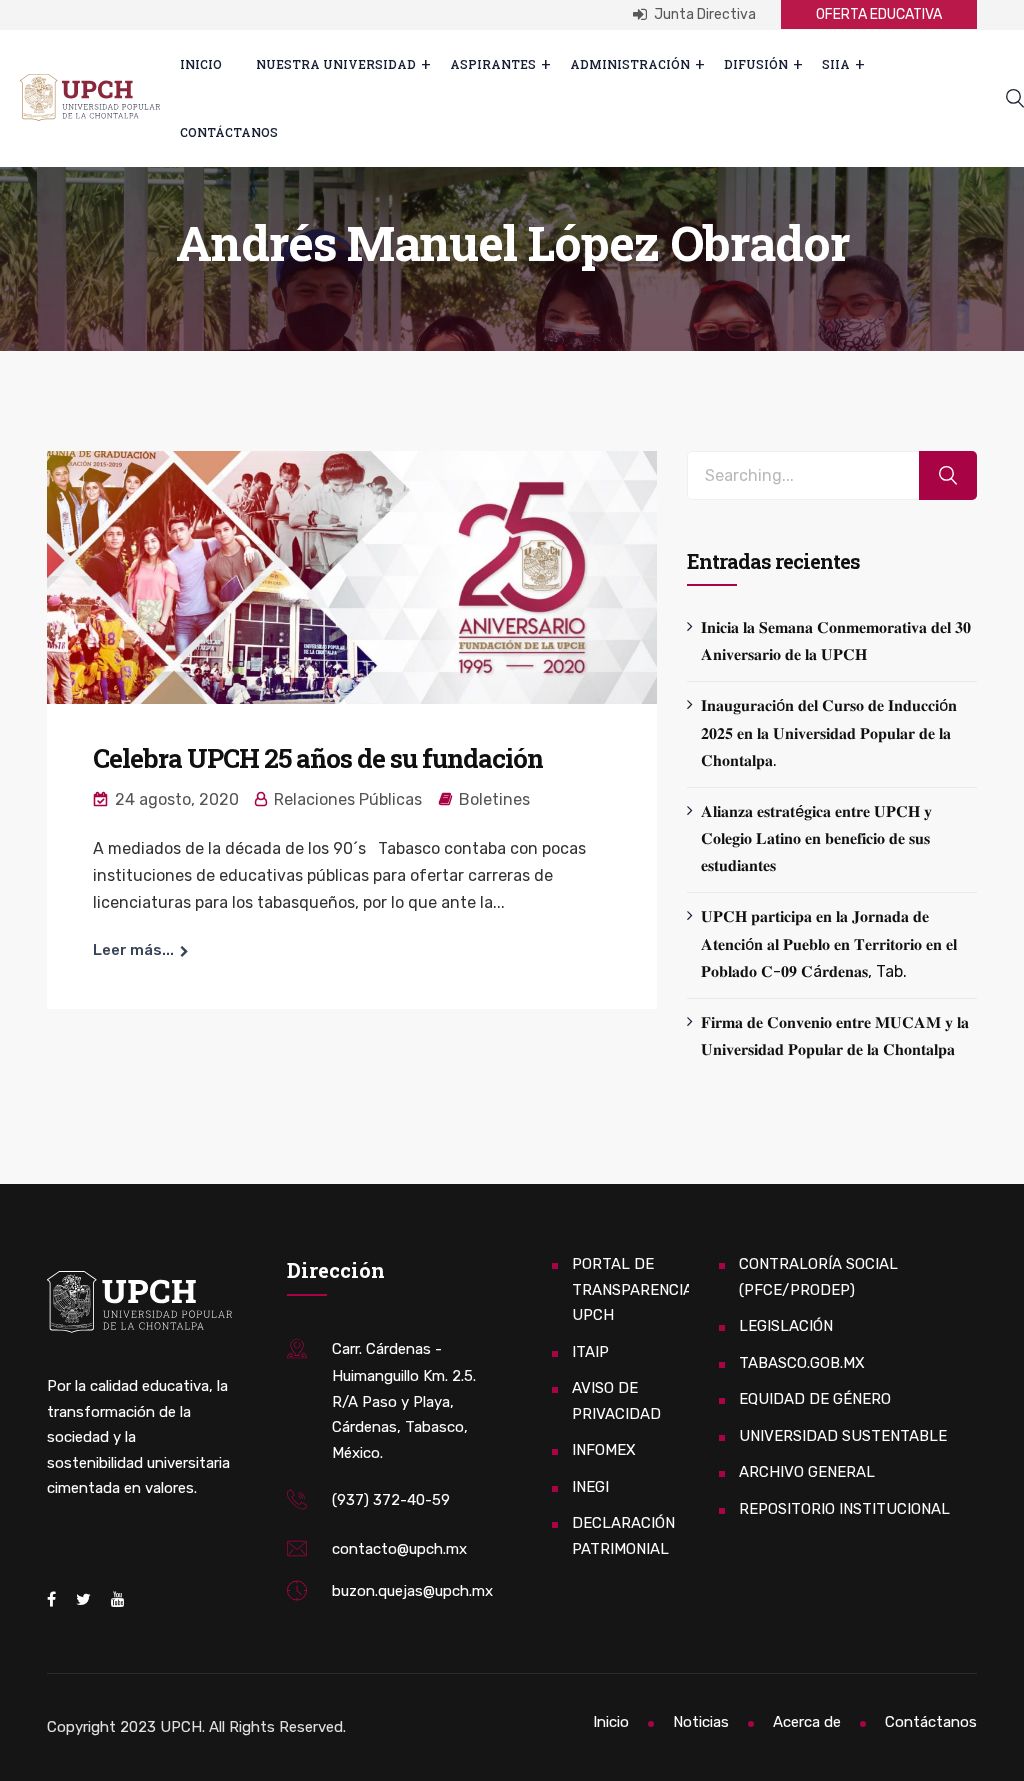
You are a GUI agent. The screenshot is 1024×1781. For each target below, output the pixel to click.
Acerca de (807, 1722)
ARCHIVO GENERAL (807, 1472)
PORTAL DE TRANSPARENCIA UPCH (632, 1289)
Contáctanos (229, 132)
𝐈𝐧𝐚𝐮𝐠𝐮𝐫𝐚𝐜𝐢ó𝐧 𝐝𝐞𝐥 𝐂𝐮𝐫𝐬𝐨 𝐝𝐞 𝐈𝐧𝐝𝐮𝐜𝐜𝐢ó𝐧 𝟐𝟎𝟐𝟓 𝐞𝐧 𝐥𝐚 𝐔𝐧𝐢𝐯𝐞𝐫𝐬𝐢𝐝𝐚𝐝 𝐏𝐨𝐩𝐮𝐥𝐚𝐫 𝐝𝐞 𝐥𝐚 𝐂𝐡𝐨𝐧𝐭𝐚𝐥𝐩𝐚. (829, 732)
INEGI (590, 1487)
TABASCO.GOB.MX (802, 1363)
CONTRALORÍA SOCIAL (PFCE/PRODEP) (818, 1277)
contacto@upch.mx (399, 1549)
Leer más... (133, 950)
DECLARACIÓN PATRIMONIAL (623, 1536)
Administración (630, 64)
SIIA (836, 64)
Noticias (701, 1722)
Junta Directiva (703, 14)
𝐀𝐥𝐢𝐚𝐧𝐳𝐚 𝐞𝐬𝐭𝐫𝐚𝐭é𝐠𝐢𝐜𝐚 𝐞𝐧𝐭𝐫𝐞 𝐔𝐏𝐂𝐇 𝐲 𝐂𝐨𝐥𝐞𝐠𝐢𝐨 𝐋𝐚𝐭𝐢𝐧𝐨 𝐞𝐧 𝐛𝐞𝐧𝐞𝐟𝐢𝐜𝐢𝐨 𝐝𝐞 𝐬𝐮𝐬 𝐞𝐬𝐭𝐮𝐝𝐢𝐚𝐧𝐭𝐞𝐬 (816, 838)
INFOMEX (604, 1450)
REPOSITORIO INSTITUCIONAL (844, 1509)
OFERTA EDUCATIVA (879, 14)
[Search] (948, 475)
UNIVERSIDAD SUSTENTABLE (843, 1436)
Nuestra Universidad (336, 64)
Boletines (494, 799)
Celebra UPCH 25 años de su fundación (318, 758)
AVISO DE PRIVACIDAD (616, 1401)
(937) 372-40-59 (391, 1500)
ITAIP (590, 1352)
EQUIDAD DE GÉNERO (815, 1399)
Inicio (201, 64)
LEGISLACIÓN (786, 1326)
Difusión (756, 64)
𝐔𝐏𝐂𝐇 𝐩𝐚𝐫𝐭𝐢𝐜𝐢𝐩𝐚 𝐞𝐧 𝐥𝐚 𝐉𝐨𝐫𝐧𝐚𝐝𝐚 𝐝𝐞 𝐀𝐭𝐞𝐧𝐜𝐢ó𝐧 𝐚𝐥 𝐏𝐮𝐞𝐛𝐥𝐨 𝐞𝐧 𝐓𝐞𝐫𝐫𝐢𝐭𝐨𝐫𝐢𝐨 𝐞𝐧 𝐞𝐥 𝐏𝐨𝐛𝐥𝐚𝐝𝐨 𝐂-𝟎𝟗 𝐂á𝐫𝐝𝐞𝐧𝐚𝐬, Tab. (829, 943)
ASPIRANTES (493, 64)
